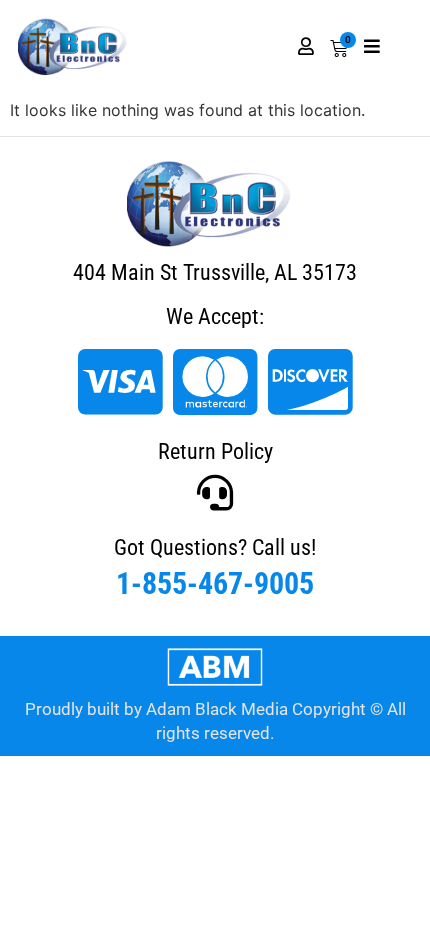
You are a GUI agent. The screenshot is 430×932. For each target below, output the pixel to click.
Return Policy (215, 451)
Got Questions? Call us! (215, 547)
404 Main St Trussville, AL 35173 (215, 272)
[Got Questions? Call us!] (215, 493)
